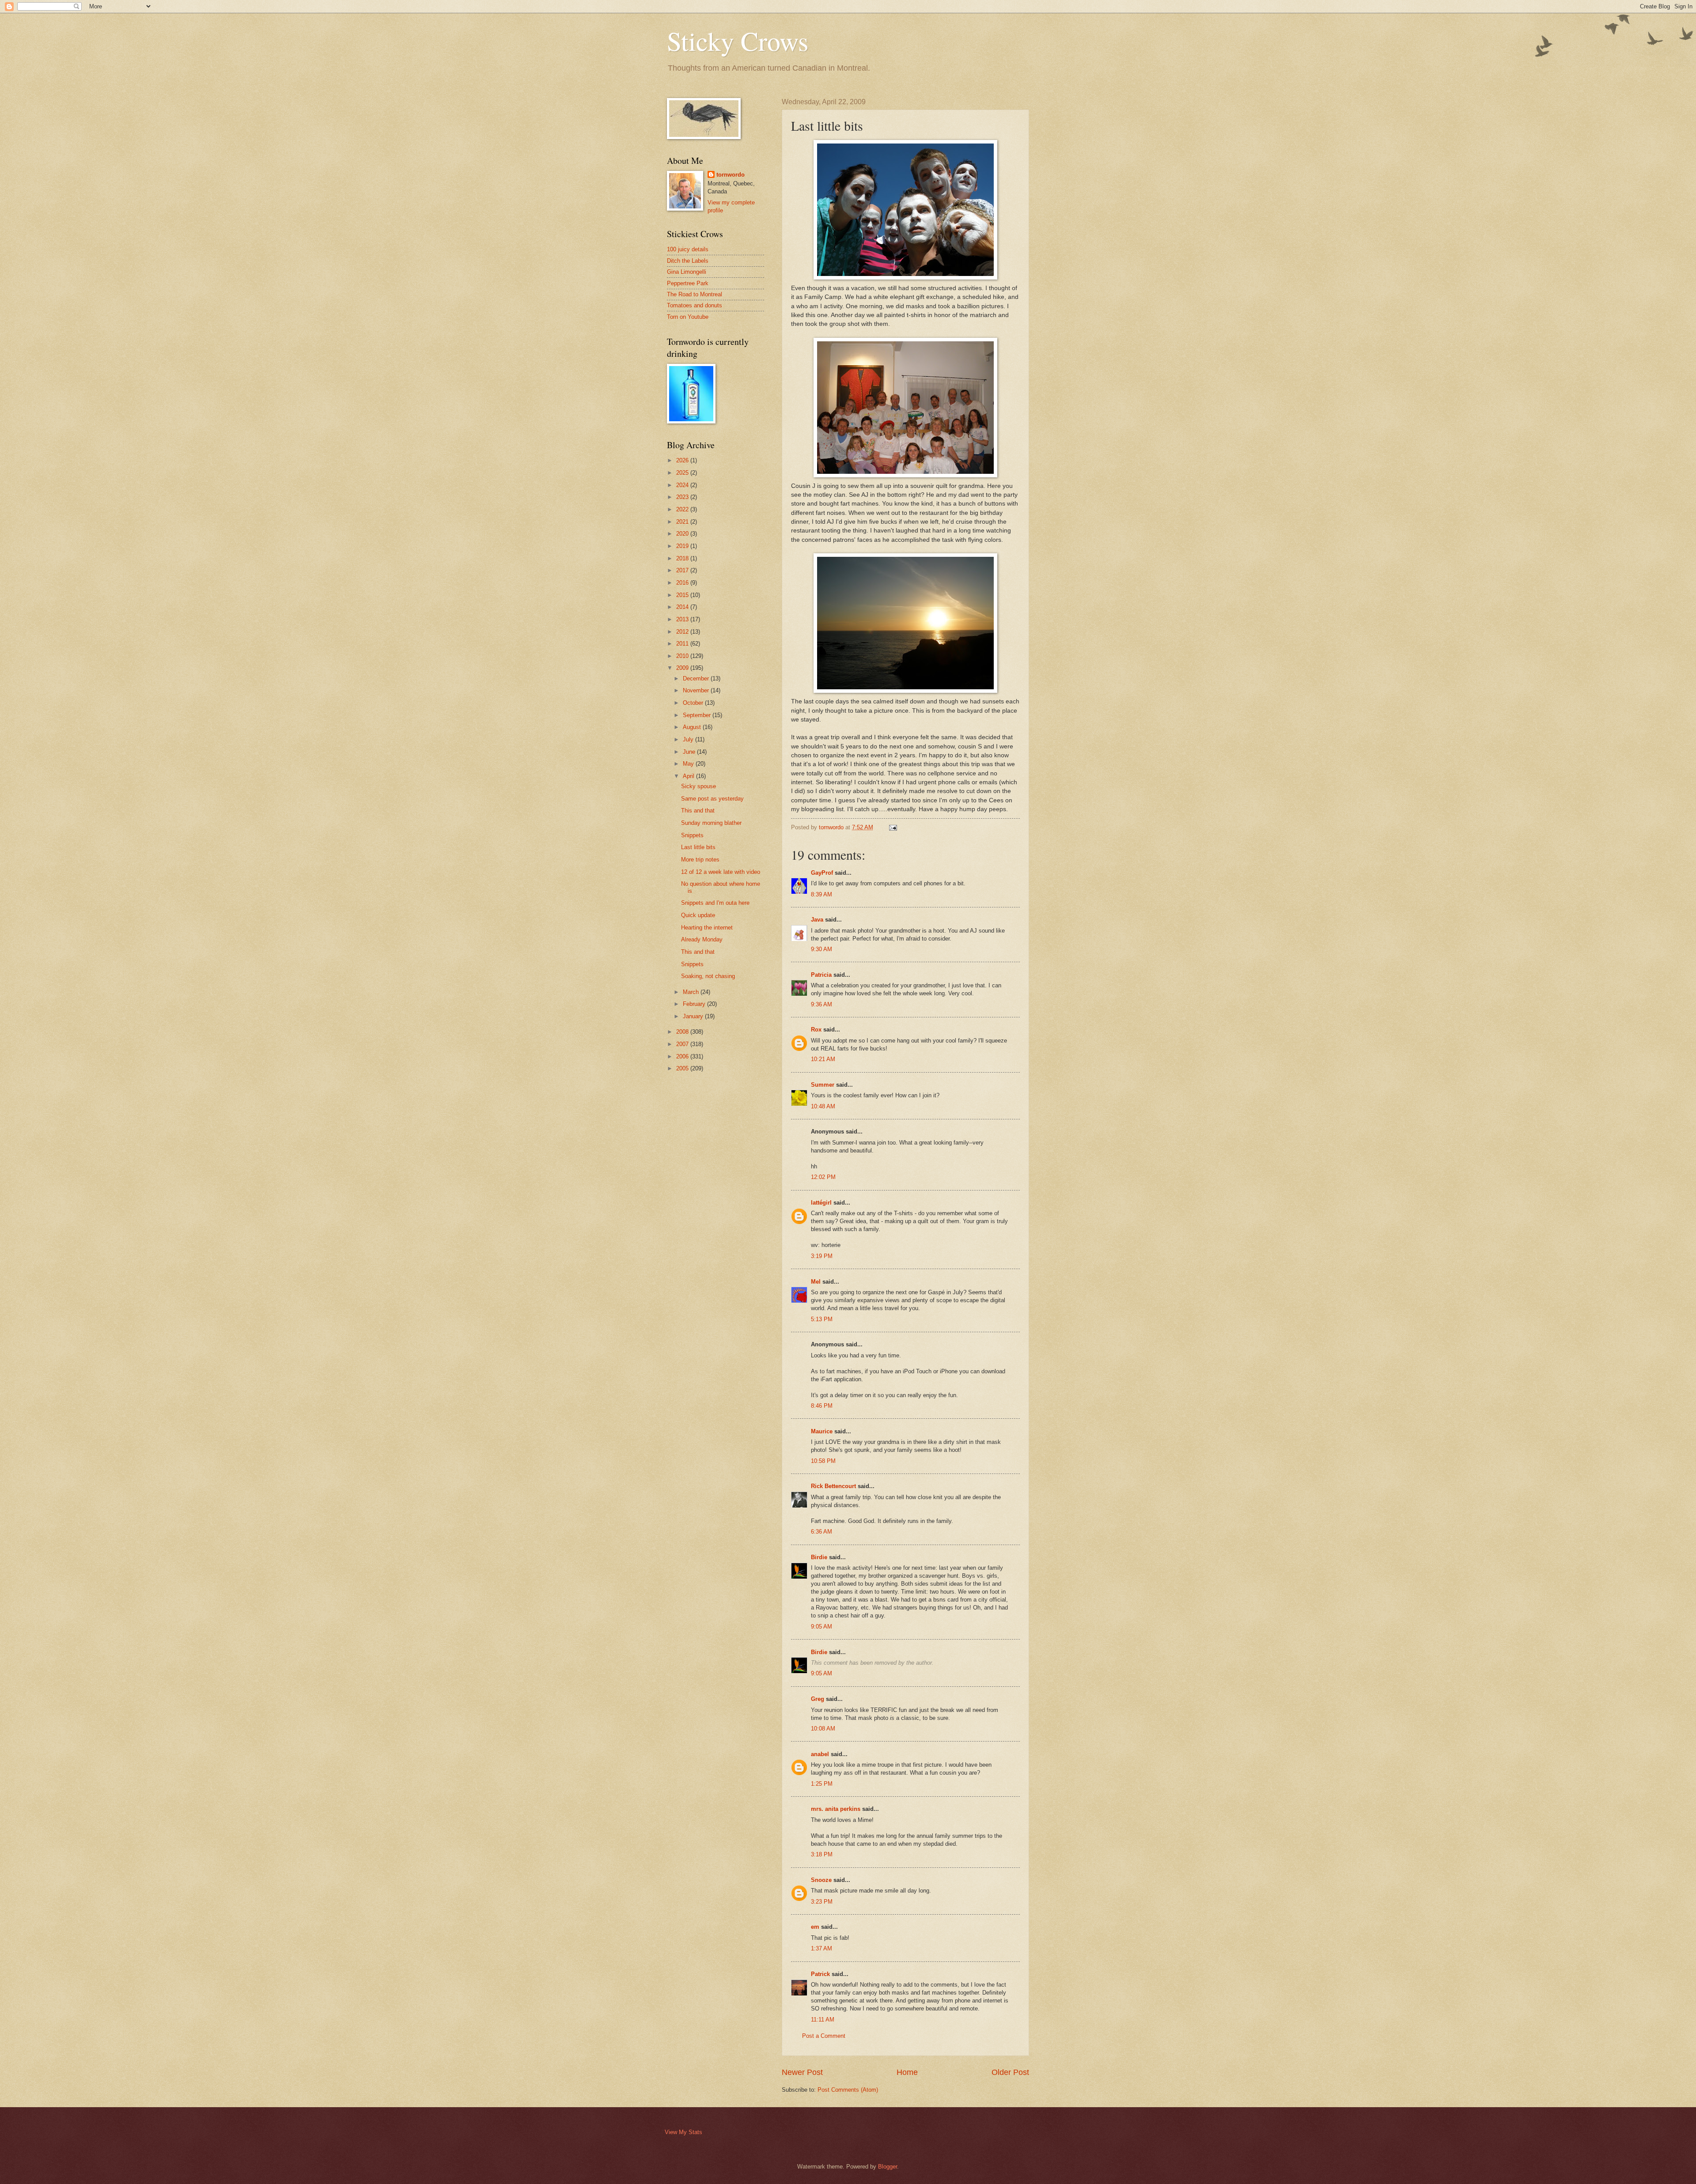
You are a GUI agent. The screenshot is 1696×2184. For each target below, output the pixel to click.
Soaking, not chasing (708, 976)
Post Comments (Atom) (848, 2090)
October (694, 703)
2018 (683, 558)
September (698, 715)
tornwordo (731, 175)
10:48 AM (823, 1106)
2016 (683, 583)
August (693, 727)
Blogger (888, 2167)
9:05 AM (821, 1627)
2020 (683, 534)
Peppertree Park (688, 283)
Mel (816, 1282)
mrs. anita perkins (836, 1809)
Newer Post (802, 2072)
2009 (683, 668)
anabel (820, 1754)
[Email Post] (893, 827)
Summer (823, 1085)
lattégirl (821, 1203)
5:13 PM (822, 1319)
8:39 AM (821, 894)
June (690, 752)
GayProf (822, 873)
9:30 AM (821, 949)
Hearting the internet (707, 928)
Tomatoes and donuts (695, 305)
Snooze (821, 1880)
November (697, 690)
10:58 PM (823, 1461)
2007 (683, 1044)
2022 (683, 509)
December (697, 678)
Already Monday (702, 939)
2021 (683, 522)
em (815, 1927)
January (694, 1016)
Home (907, 2072)
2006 (683, 1056)
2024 (683, 485)
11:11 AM (823, 2020)
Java (817, 920)
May (689, 764)
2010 (683, 656)
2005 (683, 1068)
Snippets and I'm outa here (715, 903)
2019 (683, 546)
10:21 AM (823, 1059)
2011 (683, 644)
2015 (683, 595)
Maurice (822, 1431)
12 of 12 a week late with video (721, 872)
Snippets (692, 835)
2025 (683, 473)
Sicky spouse (698, 786)
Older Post (1010, 2072)
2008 (683, 1032)
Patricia (821, 975)
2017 (683, 570)
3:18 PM (822, 1854)
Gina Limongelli (687, 272)
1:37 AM (821, 1948)
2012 (683, 632)
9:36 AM (821, 1004)
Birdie (819, 1557)
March (692, 992)
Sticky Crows (738, 41)
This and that (698, 810)
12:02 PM (823, 1177)
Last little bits (698, 847)
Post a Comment (824, 2036)
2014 (683, 607)
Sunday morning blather (711, 823)
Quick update (698, 915)
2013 (683, 619)
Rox (816, 1030)
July (689, 739)
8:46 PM (822, 1406)
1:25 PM (822, 1784)
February (695, 1004)
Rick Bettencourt (833, 1486)
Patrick (820, 1974)
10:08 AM (823, 1729)
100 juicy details (688, 249)
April (689, 776)
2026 (683, 460)
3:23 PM (822, 1902)
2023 (683, 497)
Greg (818, 1699)
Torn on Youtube (688, 317)
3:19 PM (822, 1256)
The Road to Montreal (695, 294)
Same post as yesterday (712, 799)
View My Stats (683, 2132)
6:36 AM (821, 1532)
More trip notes (700, 860)
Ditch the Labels (688, 261)
